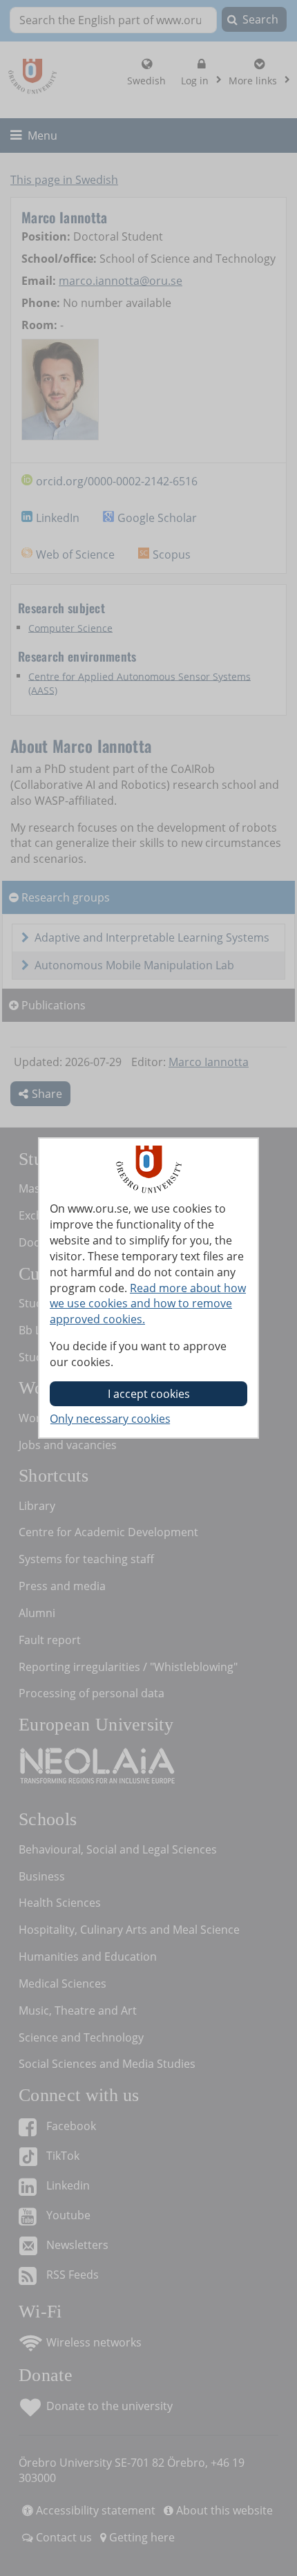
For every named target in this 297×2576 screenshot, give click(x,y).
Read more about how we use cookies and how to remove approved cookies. (148, 1304)
